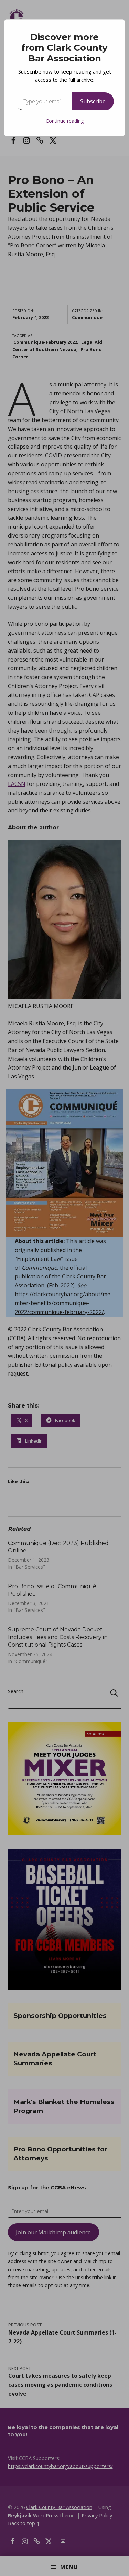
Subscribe (93, 101)
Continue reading (65, 121)
